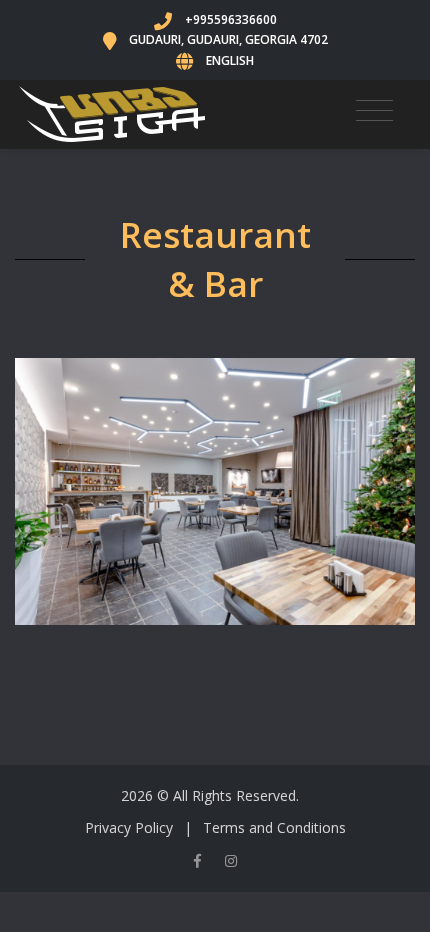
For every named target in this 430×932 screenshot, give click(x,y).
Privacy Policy (129, 827)
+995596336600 (231, 19)
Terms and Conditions (274, 827)
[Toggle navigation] (374, 109)
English (230, 60)
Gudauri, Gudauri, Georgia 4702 (228, 39)
